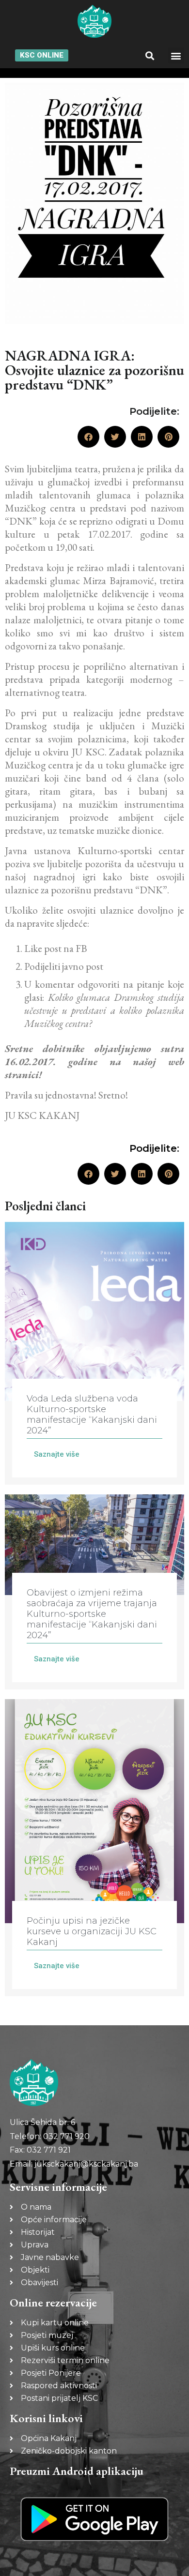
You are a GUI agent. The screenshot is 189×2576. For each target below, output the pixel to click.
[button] (150, 55)
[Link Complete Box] (94, 1353)
